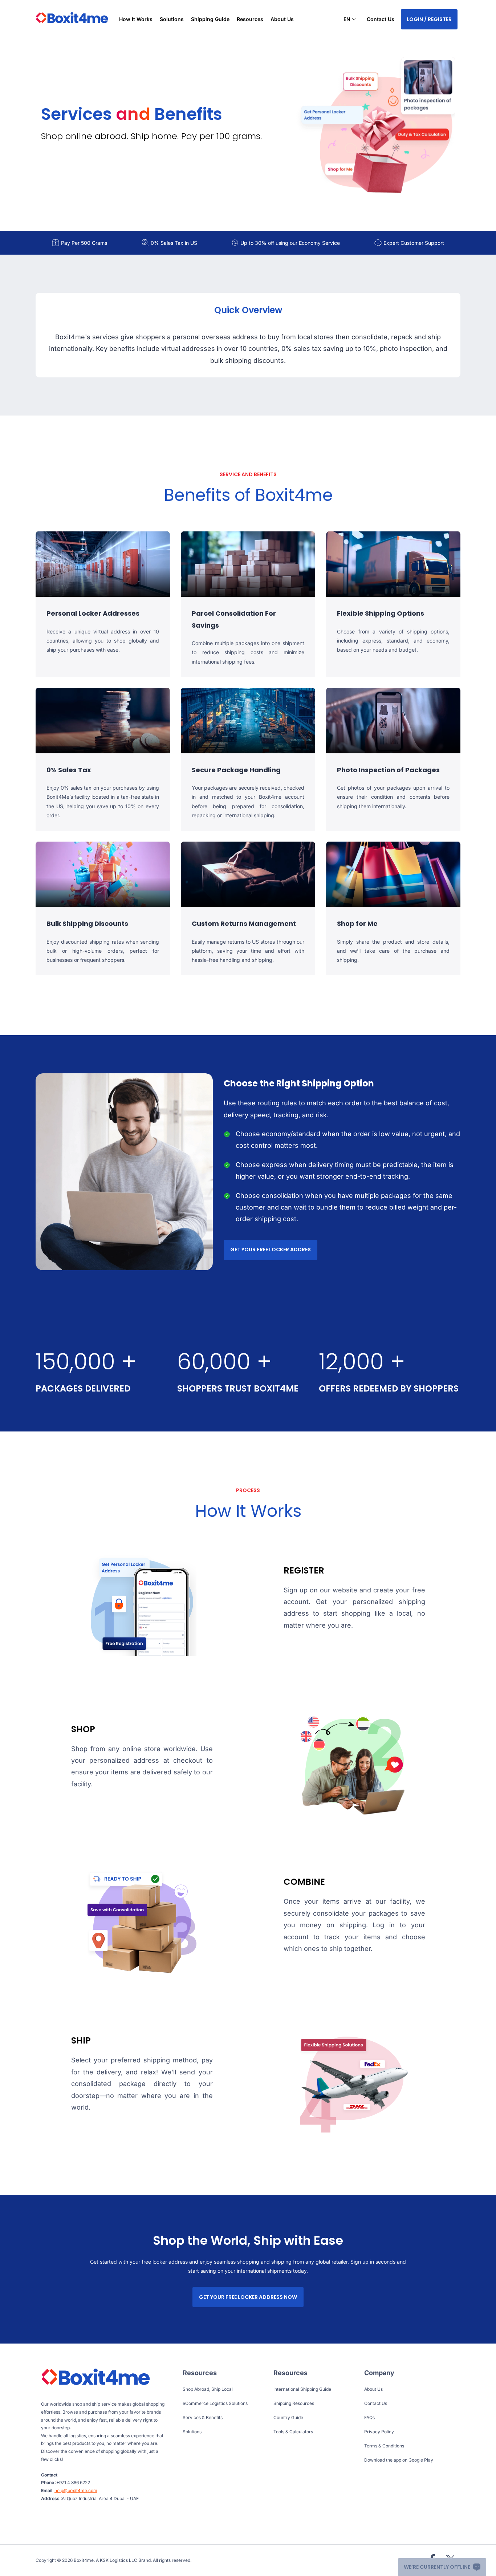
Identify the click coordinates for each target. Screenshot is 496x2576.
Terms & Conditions (384, 2446)
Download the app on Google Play (399, 2460)
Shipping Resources (294, 2403)
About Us (282, 19)
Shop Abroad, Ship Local (208, 2389)
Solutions (192, 2432)
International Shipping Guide (302, 2389)
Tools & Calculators (293, 2432)
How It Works (136, 19)
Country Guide (288, 2417)
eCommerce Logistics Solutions (215, 2403)
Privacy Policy (379, 2432)
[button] (350, 20)
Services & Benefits (203, 2417)
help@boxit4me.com (76, 2490)
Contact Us (381, 19)
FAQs (369, 2417)
